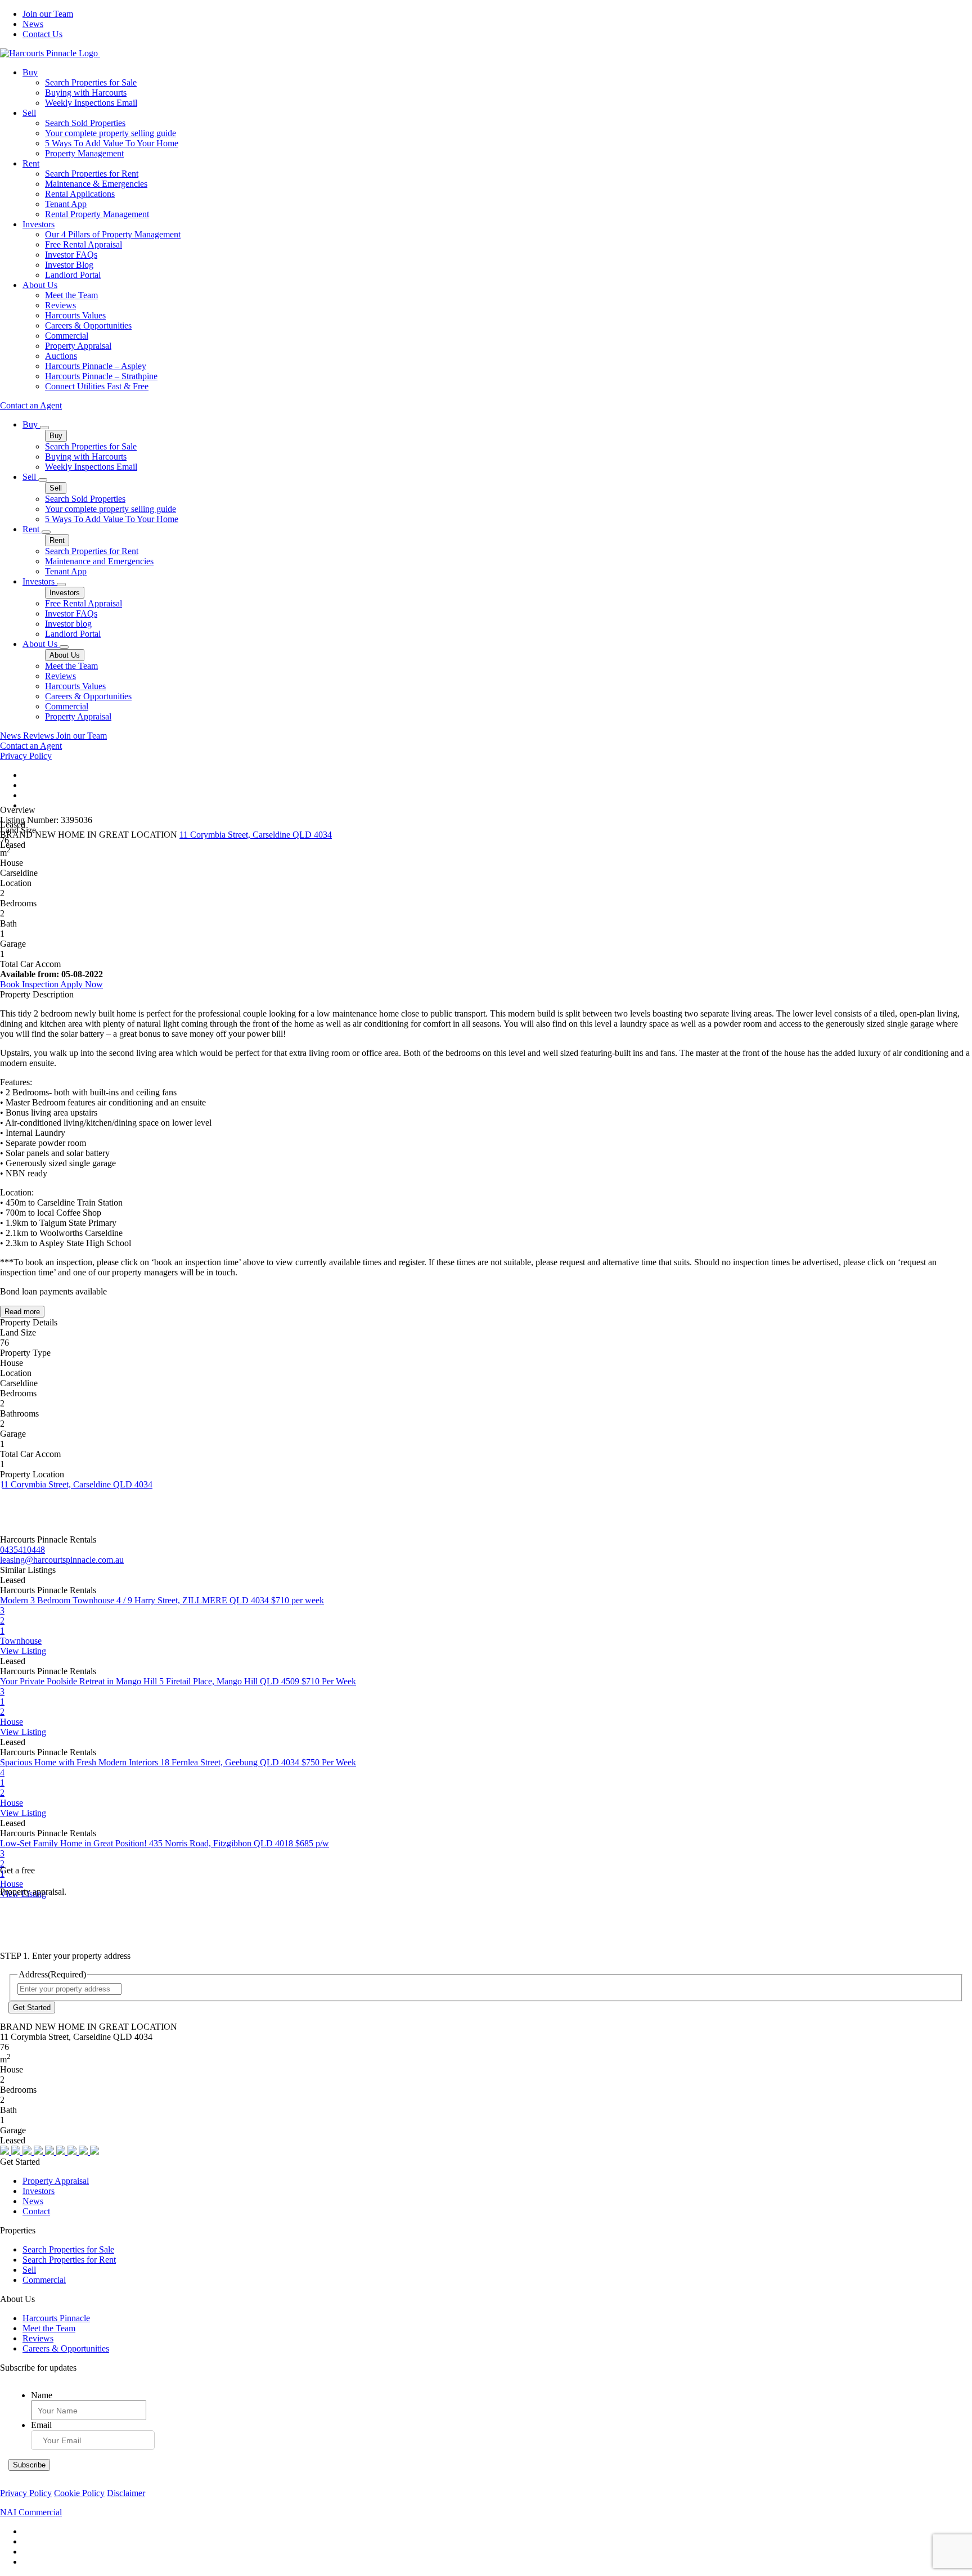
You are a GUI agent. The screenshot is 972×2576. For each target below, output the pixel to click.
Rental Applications (80, 194)
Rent (31, 163)
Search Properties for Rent (92, 174)
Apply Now (82, 984)
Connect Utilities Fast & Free (97, 386)
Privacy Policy (26, 756)
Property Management (84, 153)
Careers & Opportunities (88, 325)
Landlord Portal (73, 275)
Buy (30, 72)
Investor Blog (69, 265)
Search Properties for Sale (91, 82)
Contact (36, 2211)
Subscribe (29, 2465)
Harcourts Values (75, 315)
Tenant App (66, 204)
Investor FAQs (71, 255)
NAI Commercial (31, 2512)
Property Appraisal (78, 346)
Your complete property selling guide (111, 133)
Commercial (67, 336)
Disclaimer (126, 2493)
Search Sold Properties (85, 123)
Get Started (32, 2008)
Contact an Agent (31, 405)
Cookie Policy (79, 2493)
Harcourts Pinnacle (56, 2318)
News (33, 24)
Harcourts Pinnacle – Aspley (96, 366)
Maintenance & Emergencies (96, 184)
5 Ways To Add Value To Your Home (112, 143)
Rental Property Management (97, 214)
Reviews (60, 305)
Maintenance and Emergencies (99, 561)
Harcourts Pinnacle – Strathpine (101, 376)
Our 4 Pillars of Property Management (113, 234)
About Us (40, 285)
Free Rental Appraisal (84, 244)
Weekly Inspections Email (91, 103)
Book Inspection (30, 984)
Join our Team (48, 14)
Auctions (61, 356)
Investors (39, 224)
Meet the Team (71, 295)
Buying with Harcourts (86, 93)
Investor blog (68, 624)
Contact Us (42, 34)
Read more (22, 1312)
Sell (29, 113)
